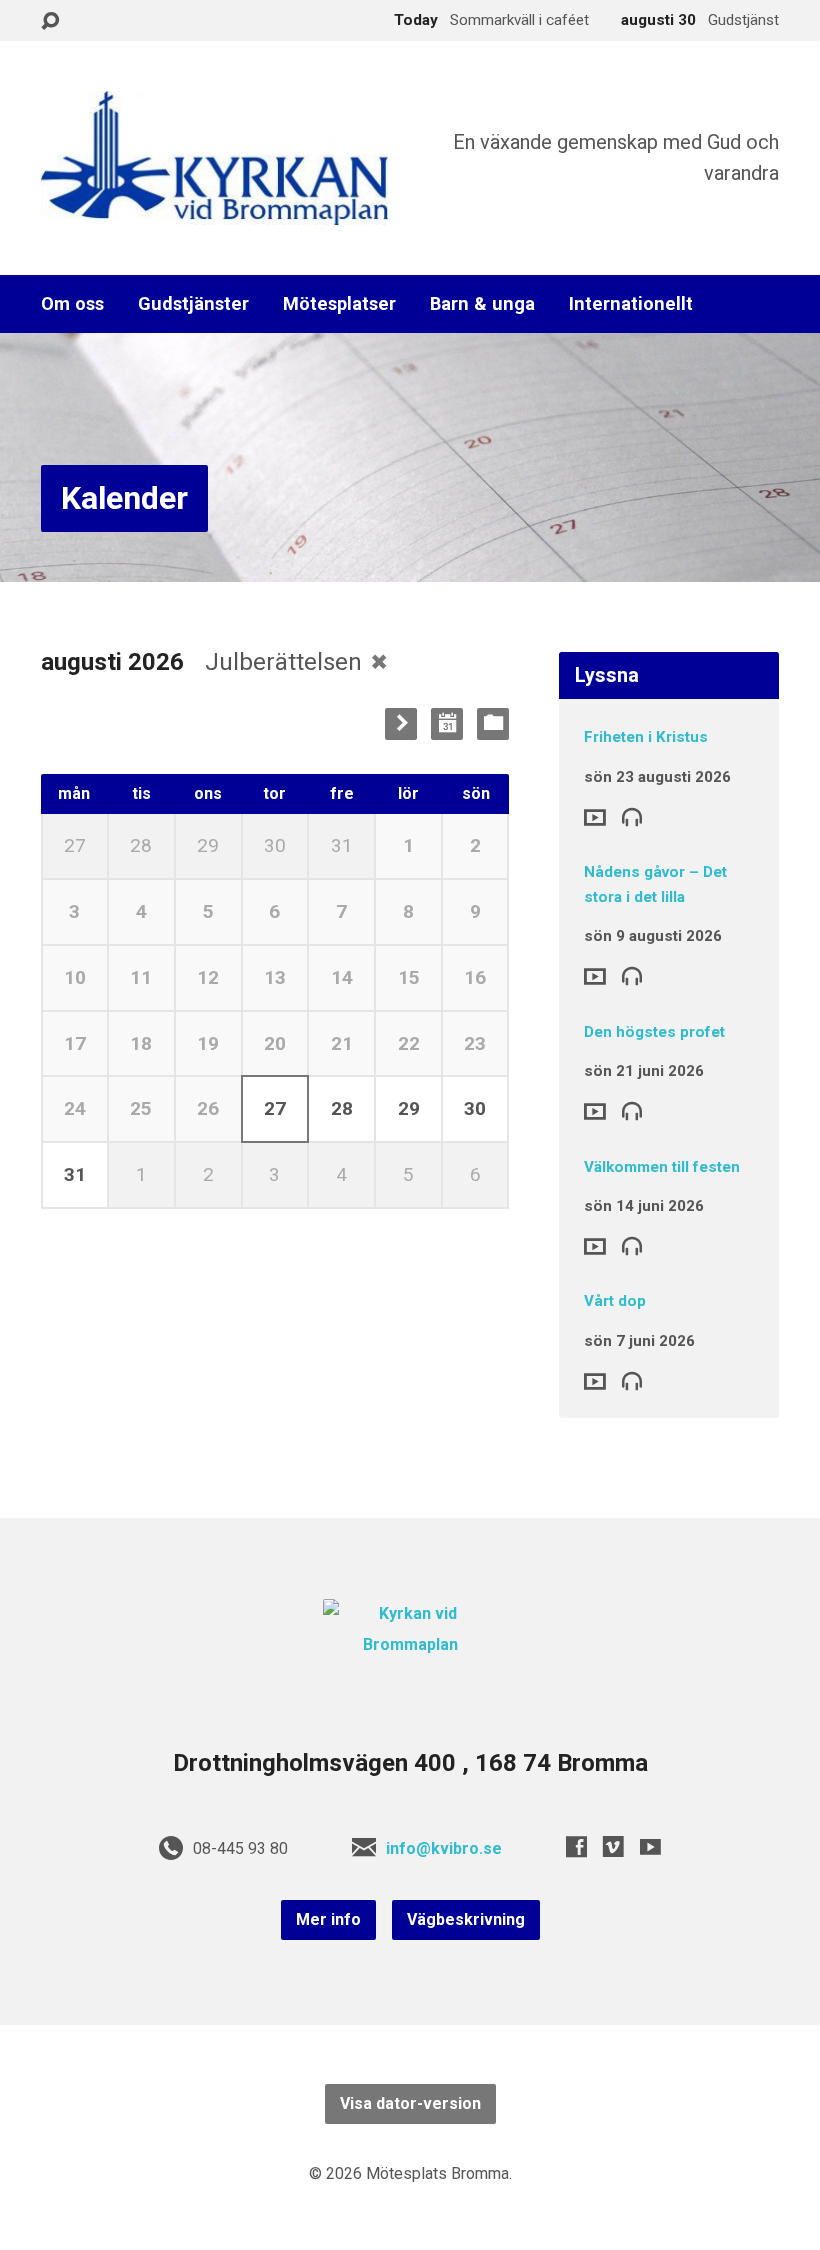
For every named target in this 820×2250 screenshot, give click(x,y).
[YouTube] (650, 1846)
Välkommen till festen (662, 1167)
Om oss (72, 304)
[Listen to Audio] (632, 816)
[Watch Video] (595, 817)
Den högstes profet (654, 1032)
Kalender (124, 498)
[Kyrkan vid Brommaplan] (410, 1644)
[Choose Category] (493, 724)
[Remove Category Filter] (379, 661)
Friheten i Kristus (646, 737)
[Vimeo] (613, 1846)
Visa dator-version (410, 2103)
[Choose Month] (447, 724)
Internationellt (631, 304)
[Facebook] (576, 1846)
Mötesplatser (339, 304)
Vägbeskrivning (466, 1919)
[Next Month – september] (401, 724)
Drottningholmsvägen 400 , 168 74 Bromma (410, 1763)
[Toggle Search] (50, 21)
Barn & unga (482, 304)
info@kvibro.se (444, 1848)
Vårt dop (615, 1301)
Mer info (328, 1919)
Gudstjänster (193, 304)
